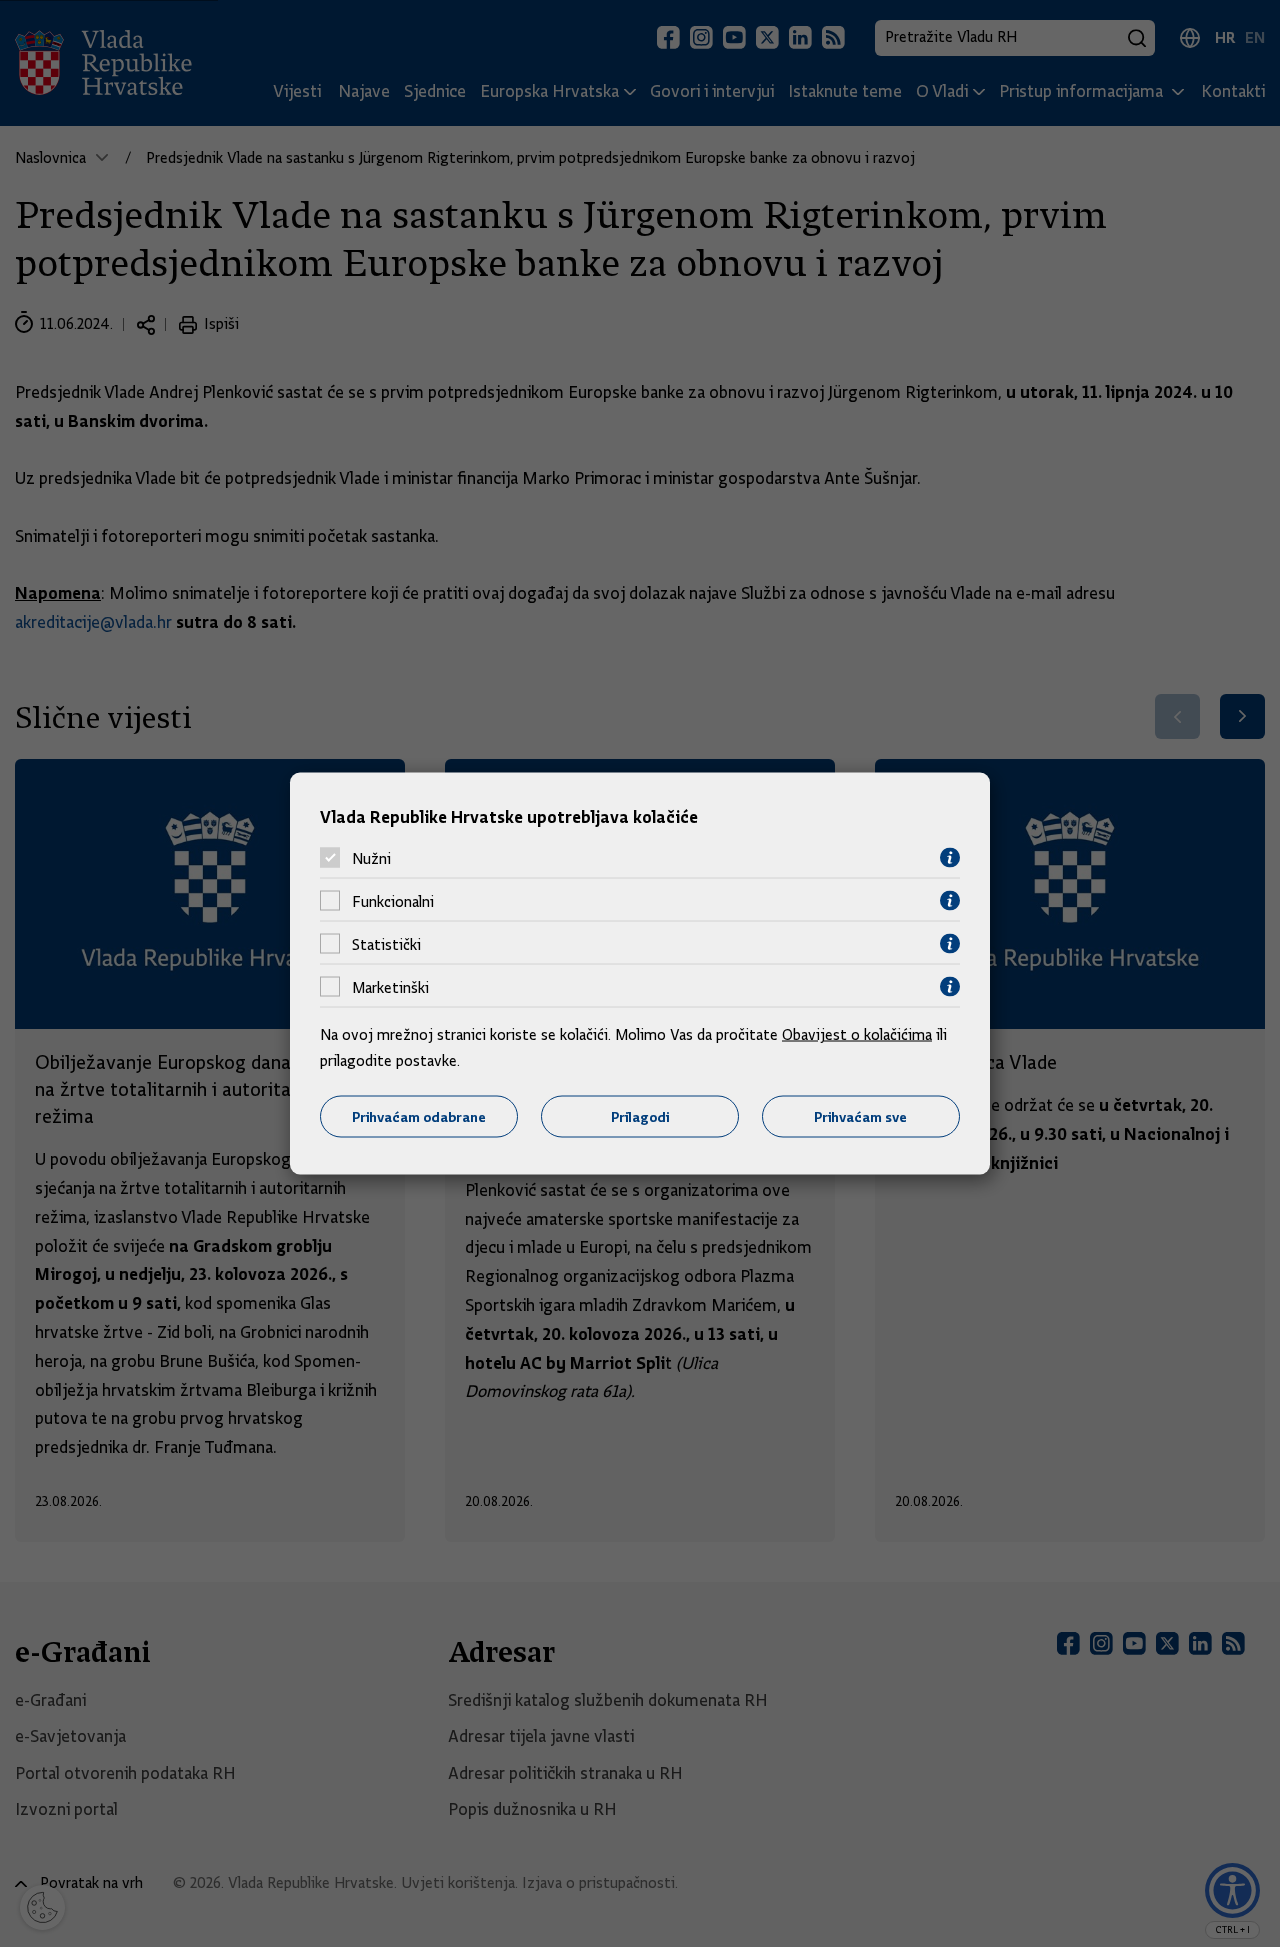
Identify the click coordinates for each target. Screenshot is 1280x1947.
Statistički (386, 944)
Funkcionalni (393, 901)
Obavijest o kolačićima (857, 1035)
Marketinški (390, 987)
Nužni (371, 858)
